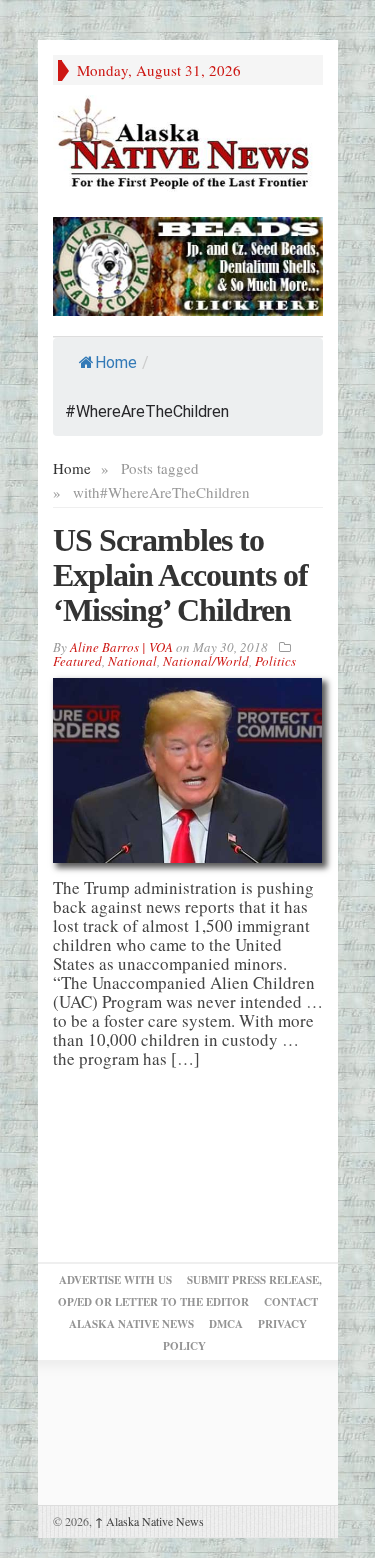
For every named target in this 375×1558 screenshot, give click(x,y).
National (132, 661)
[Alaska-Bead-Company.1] (188, 263)
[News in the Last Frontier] (188, 145)
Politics (275, 661)
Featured (77, 661)
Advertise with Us (115, 1280)
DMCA (226, 1324)
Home (116, 362)
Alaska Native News (149, 1521)
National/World (206, 661)
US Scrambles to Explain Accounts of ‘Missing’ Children (180, 575)
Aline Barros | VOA (121, 647)
